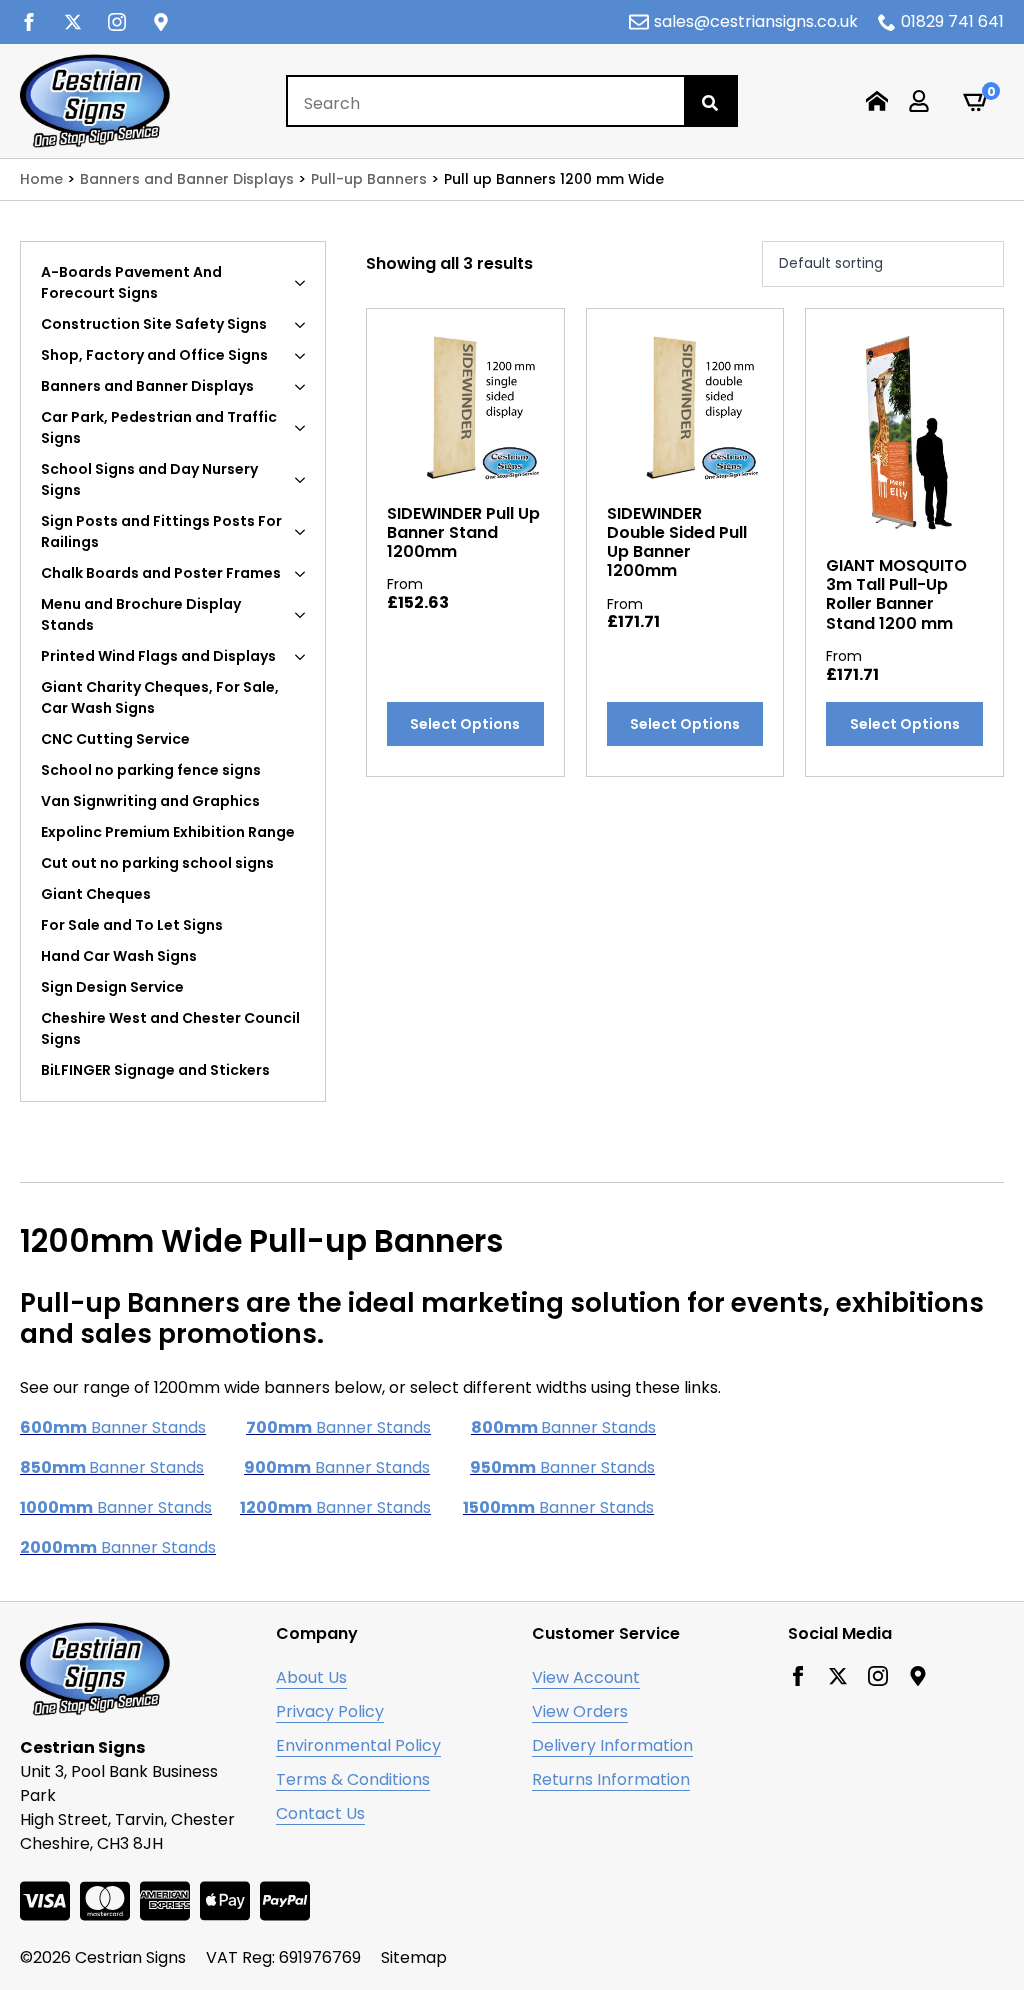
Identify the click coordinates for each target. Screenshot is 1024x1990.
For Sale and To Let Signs (132, 925)
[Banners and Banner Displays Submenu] (306, 386)
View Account (586, 1677)
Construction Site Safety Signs (154, 324)
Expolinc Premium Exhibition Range (168, 832)
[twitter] (73, 22)
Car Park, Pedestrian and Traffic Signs (159, 427)
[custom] (161, 22)
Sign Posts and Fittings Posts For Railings (161, 531)
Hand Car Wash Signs (119, 956)
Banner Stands (113, 1427)
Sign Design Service (112, 987)
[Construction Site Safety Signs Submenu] (306, 324)
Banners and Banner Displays (147, 386)
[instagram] (117, 22)
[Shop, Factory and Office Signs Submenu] (306, 355)
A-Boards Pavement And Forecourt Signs (131, 282)
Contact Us (320, 1813)
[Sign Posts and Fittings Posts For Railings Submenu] (306, 532)
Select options (465, 724)
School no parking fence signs (151, 770)
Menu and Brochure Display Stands (141, 614)
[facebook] (29, 22)
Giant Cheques (96, 894)
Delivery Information (612, 1745)
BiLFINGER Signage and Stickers (155, 1070)
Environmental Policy (358, 1745)
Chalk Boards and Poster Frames (161, 573)
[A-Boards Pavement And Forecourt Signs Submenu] (306, 283)
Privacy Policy (330, 1711)
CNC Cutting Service (115, 739)
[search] (710, 103)
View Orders (580, 1711)
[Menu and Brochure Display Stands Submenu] (306, 615)
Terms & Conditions (353, 1779)
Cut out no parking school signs (157, 863)
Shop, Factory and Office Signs (154, 355)
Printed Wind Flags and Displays (158, 656)
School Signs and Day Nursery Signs (149, 479)
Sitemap (414, 1957)
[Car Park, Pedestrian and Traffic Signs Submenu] (306, 428)
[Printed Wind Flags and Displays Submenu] (306, 656)
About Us (311, 1677)
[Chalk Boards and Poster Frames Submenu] (306, 573)
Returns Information (611, 1779)
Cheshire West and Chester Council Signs (170, 1028)
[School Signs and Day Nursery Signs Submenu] (306, 480)
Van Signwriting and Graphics (150, 801)
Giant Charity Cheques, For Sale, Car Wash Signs (160, 697)
